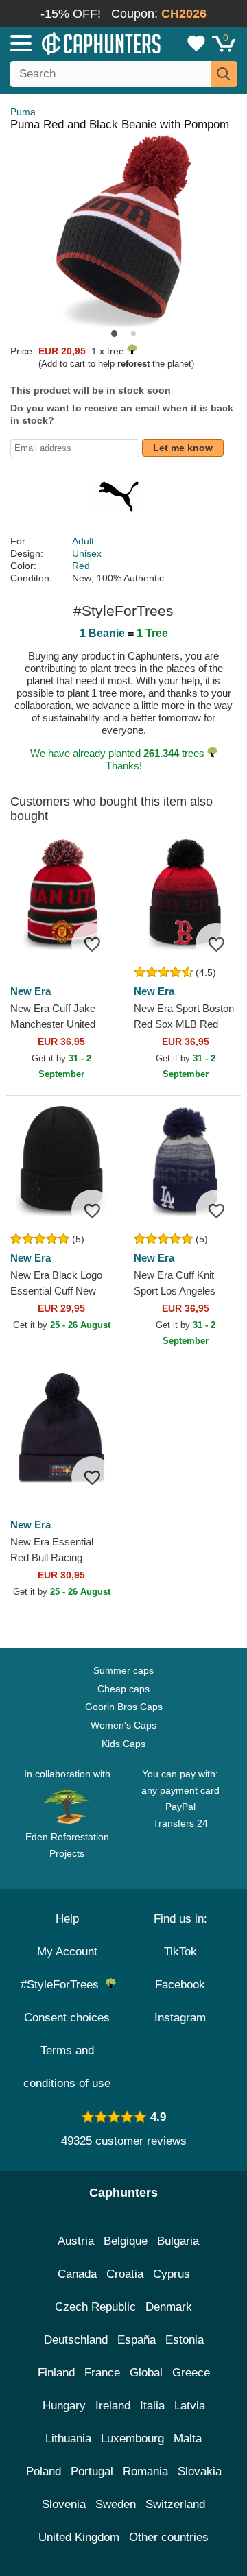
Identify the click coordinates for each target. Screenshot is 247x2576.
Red (81, 566)
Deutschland (76, 2340)
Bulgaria (178, 2241)
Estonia (185, 2340)
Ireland (113, 2406)
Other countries (169, 2537)
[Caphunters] (72, 43)
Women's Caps (123, 1725)
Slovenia (64, 2504)
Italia (152, 2406)
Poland (44, 2471)
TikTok (180, 1952)
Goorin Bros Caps (124, 1707)
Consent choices (67, 2018)
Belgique (126, 2241)
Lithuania (68, 2439)
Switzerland (175, 2504)
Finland (56, 2373)
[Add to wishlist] (92, 943)
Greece (191, 2373)
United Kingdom (79, 2537)
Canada (77, 2274)
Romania (145, 2471)
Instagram (180, 2018)
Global (146, 2373)
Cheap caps (123, 1689)
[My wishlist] (196, 43)
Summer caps (123, 1670)
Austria (76, 2241)
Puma (23, 112)
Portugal (92, 2471)
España (137, 2340)
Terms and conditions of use (67, 2067)
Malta (188, 2439)
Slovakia (200, 2471)
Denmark (169, 2307)
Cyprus (172, 2274)
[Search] (224, 74)
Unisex (87, 553)
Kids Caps (123, 1744)
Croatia (125, 2274)
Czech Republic (95, 2307)
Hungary (64, 2406)
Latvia (190, 2406)
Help (67, 1919)
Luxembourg (132, 2439)
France (102, 2373)
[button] (114, 334)
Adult (83, 541)
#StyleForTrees (63, 1985)
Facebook (180, 1985)
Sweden (116, 2504)
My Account (67, 1952)
